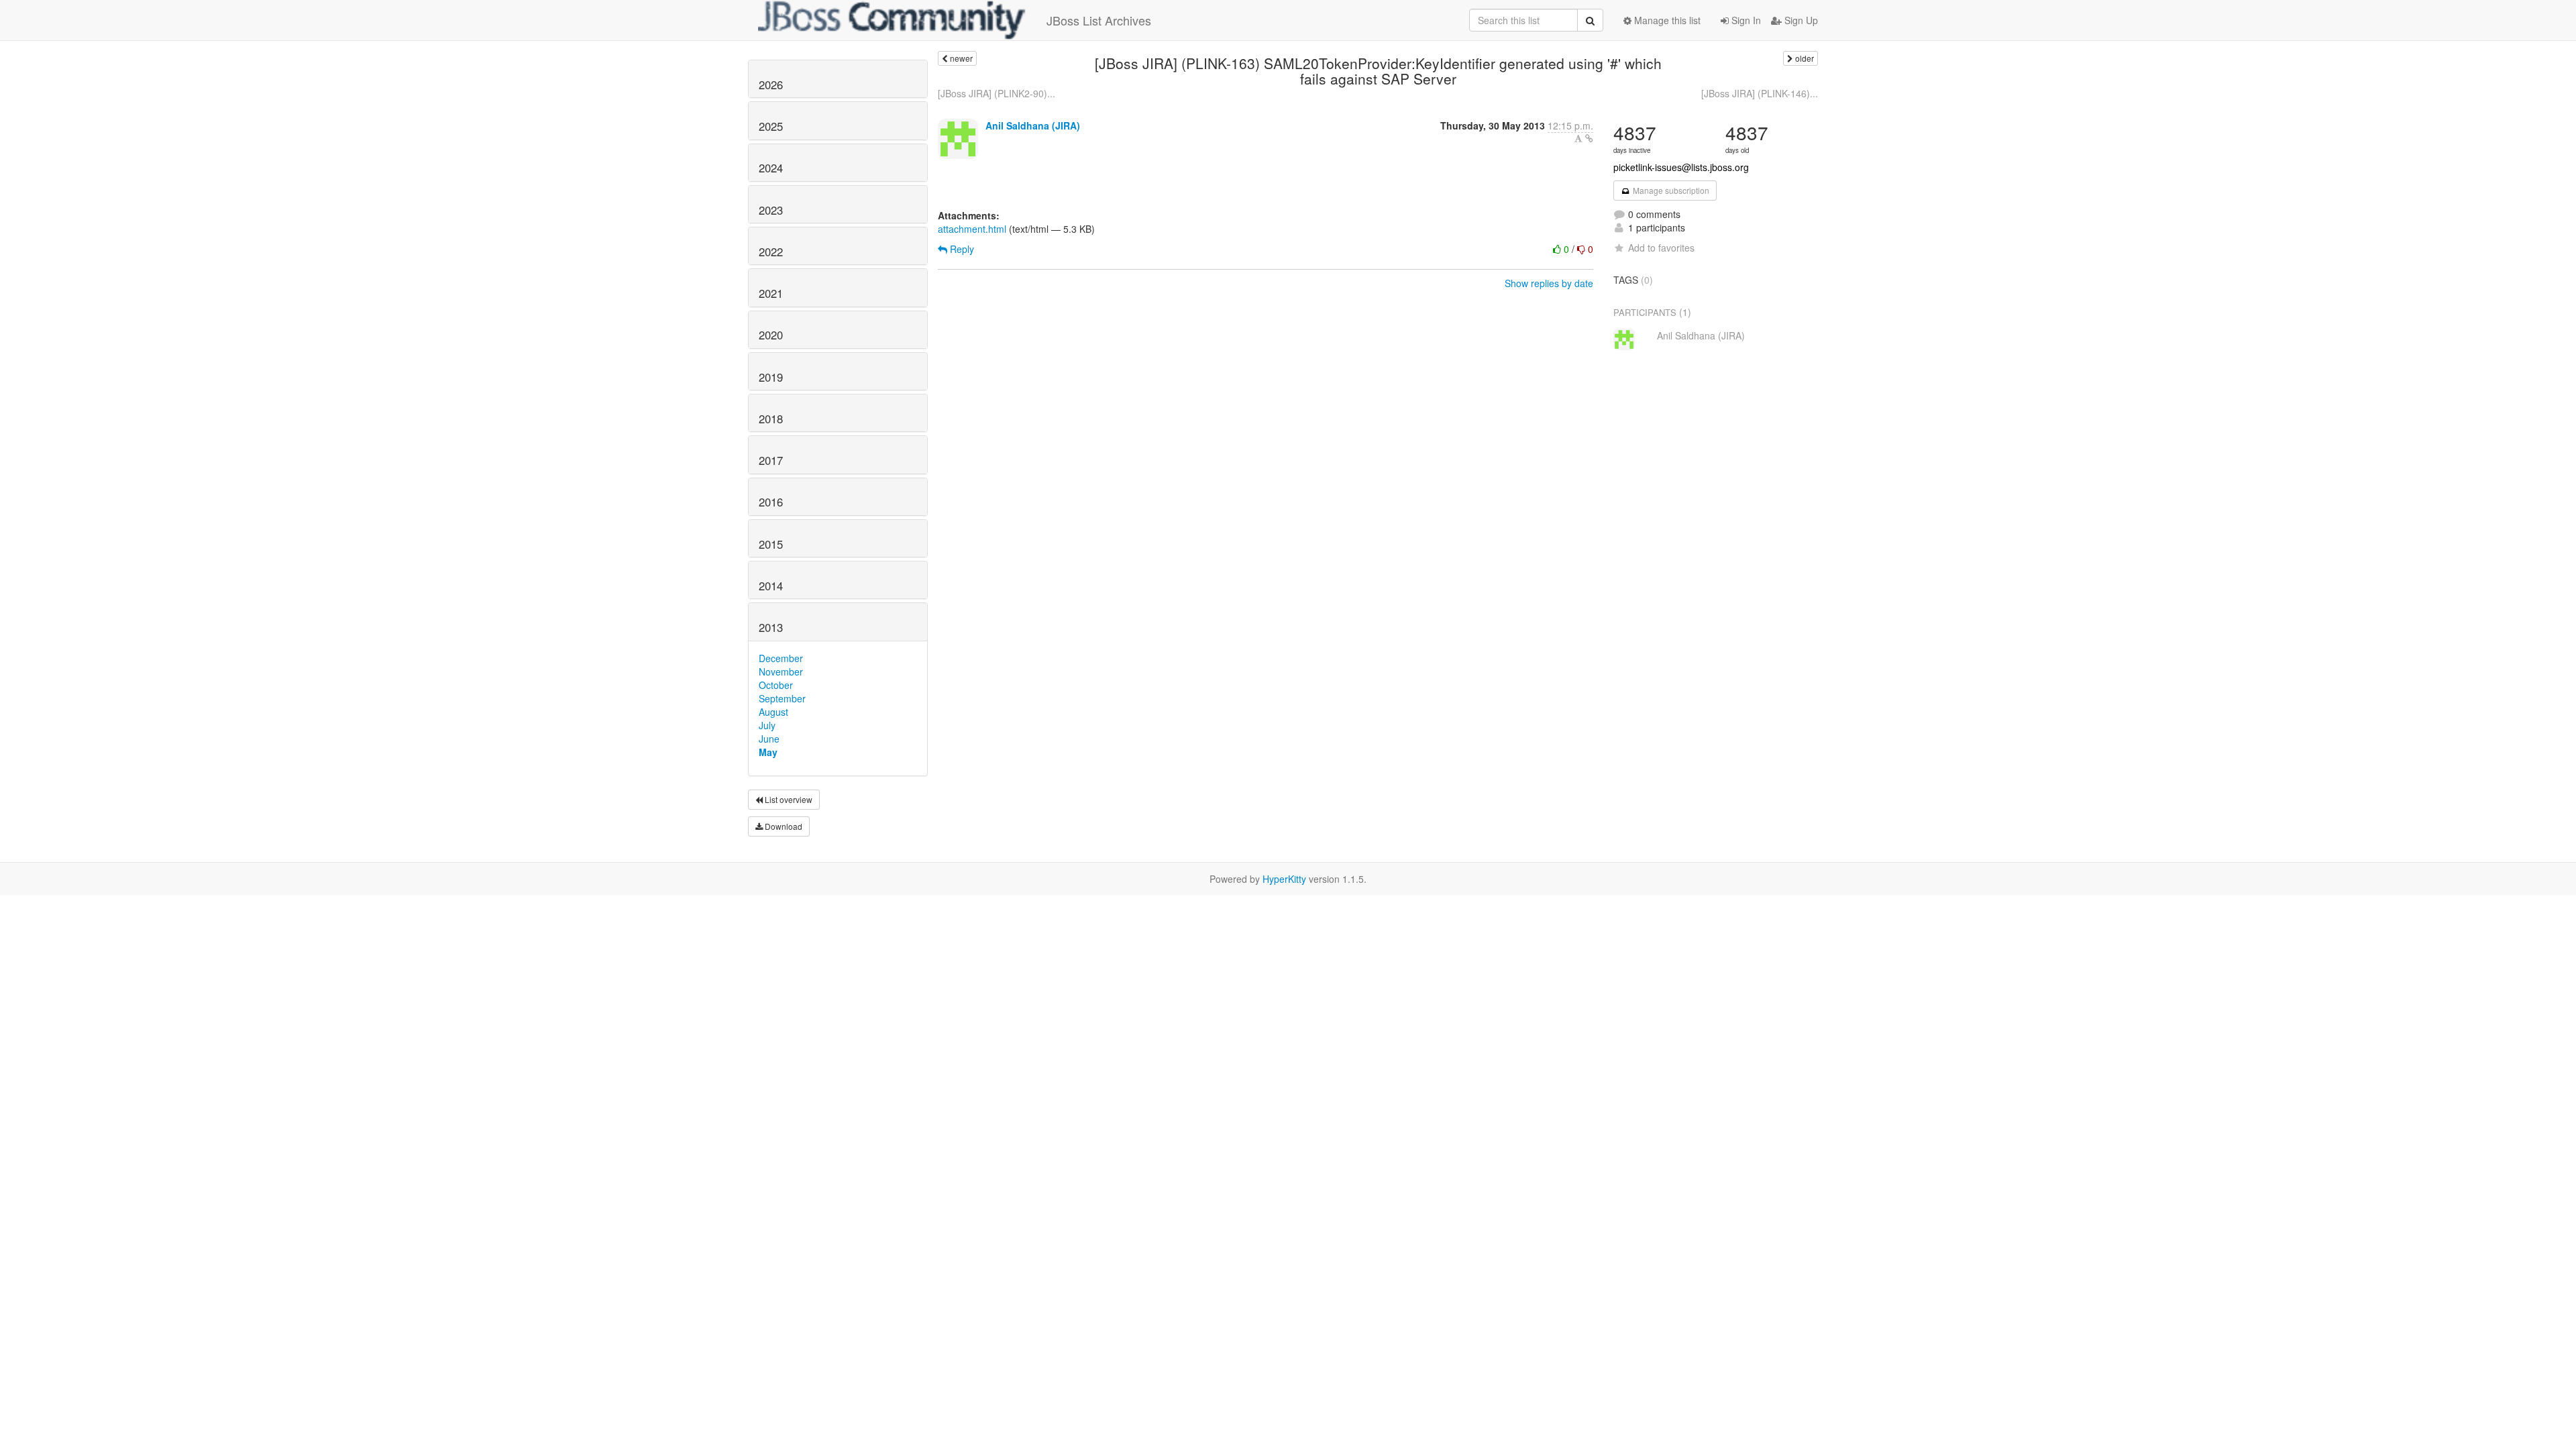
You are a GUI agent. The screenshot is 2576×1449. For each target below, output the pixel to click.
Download (783, 826)
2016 (771, 502)
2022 (771, 252)
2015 (771, 544)
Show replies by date (1549, 283)
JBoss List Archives (1099, 20)
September (782, 698)
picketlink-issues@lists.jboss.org (1681, 167)
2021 (771, 293)
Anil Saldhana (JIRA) (1033, 125)
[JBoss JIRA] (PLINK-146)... (1760, 93)
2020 (771, 335)
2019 (771, 377)
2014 (771, 586)
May (768, 752)
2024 (771, 168)
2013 (771, 627)
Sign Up (1800, 20)
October (776, 685)
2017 (771, 460)
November (781, 672)
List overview (788, 799)
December (781, 658)
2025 (771, 126)
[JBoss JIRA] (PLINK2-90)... (997, 93)
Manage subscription (1670, 190)
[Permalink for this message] (1589, 138)
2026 (771, 85)
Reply (961, 249)
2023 (771, 210)
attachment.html (972, 229)
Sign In (1745, 20)
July (767, 725)
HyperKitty (1284, 879)
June (769, 739)
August (773, 712)
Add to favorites (1661, 248)
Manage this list (1666, 20)
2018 (771, 419)
